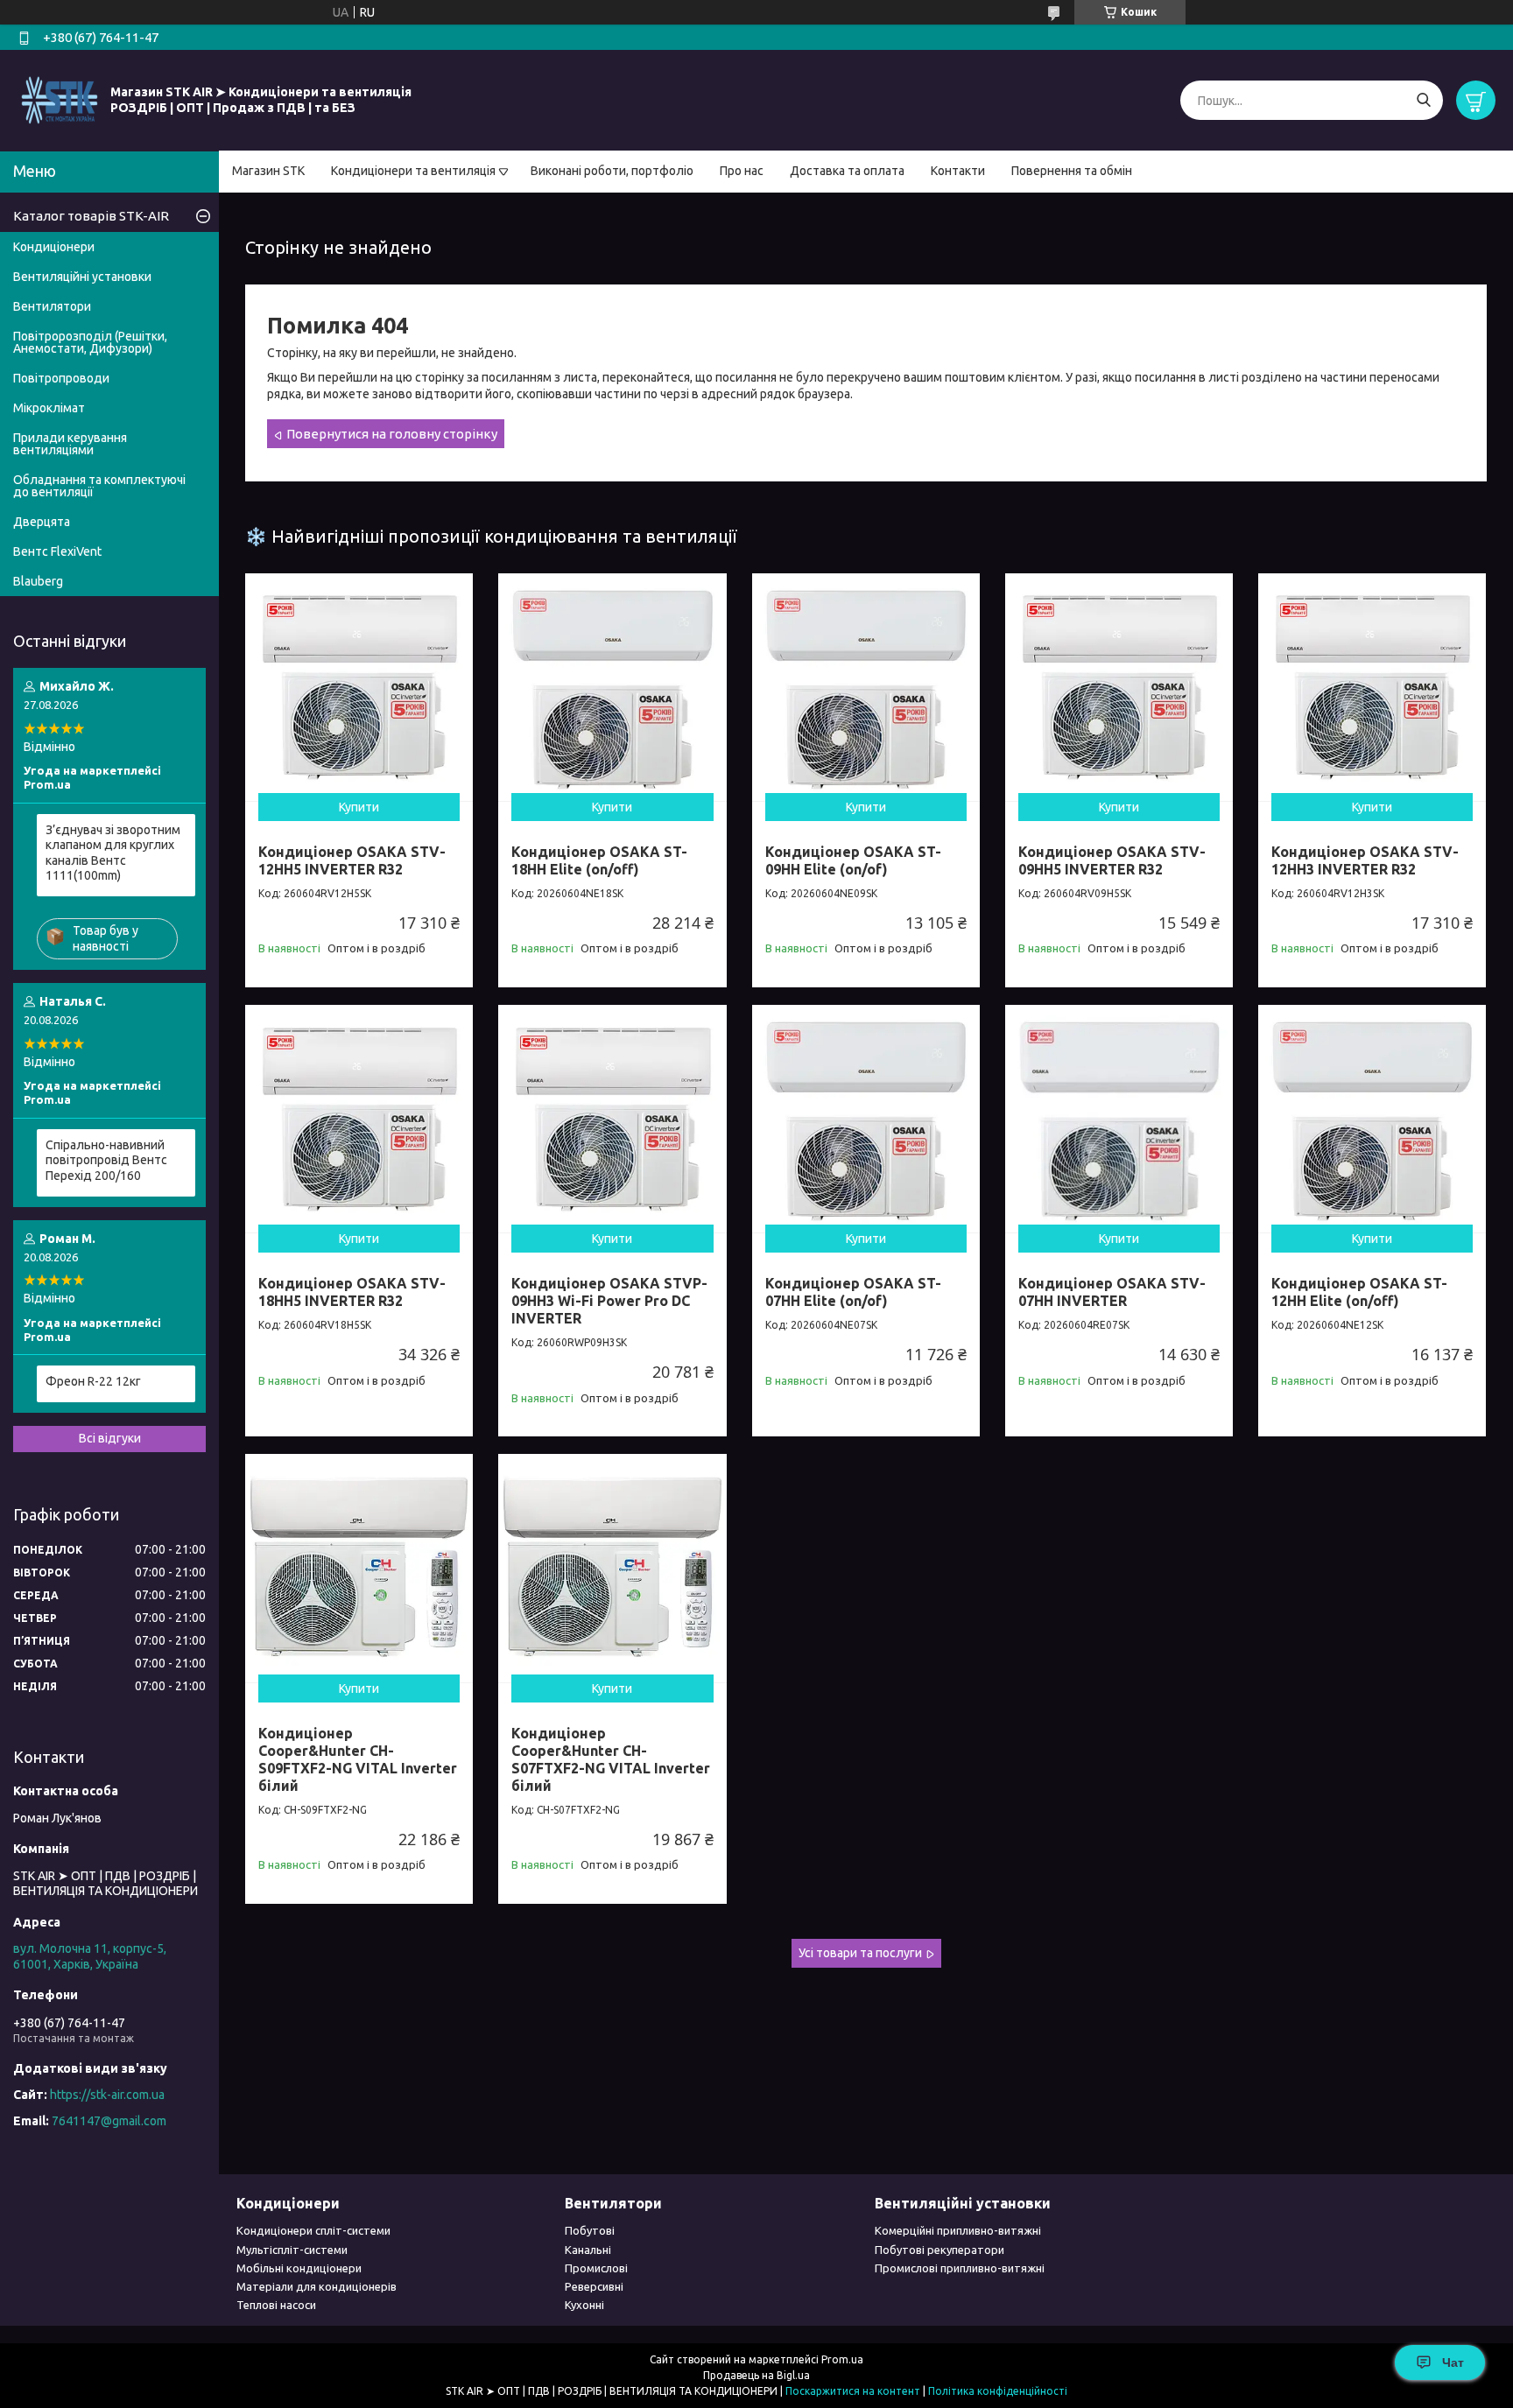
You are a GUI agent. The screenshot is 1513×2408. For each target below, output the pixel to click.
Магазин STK (268, 171)
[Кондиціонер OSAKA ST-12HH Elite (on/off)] (1372, 1119)
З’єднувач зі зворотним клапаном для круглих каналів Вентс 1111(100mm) (113, 853)
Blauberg (38, 581)
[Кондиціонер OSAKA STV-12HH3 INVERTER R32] (1372, 687)
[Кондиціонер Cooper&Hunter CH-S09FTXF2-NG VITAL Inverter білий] (359, 1568)
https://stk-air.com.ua (107, 2095)
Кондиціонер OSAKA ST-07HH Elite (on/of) (853, 1292)
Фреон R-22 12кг (93, 1381)
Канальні (588, 2250)
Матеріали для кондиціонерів (317, 2286)
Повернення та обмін (1072, 171)
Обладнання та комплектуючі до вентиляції (99, 486)
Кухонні (584, 2305)
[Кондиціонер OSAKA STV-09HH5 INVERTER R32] (1119, 687)
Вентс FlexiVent (57, 551)
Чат (1453, 2362)
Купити (359, 807)
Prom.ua (842, 2359)
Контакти (958, 171)
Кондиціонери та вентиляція (413, 171)
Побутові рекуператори (939, 2250)
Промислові (596, 2268)
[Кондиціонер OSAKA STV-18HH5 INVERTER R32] (359, 1119)
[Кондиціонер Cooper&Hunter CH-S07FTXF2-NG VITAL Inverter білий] (612, 1568)
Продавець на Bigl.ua (756, 2375)
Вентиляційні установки (82, 277)
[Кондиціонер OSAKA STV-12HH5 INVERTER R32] (359, 687)
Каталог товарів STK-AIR (91, 216)
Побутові (590, 2230)
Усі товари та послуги (860, 1953)
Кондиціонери (54, 247)
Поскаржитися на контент (853, 2391)
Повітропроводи (61, 378)
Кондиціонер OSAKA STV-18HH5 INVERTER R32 (352, 1292)
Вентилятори (52, 306)
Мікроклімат (49, 408)
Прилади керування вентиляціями (70, 444)
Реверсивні (594, 2286)
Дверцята (42, 522)
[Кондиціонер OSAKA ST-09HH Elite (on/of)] (866, 687)
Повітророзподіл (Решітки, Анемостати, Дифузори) (90, 342)
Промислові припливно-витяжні (960, 2268)
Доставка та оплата (847, 171)
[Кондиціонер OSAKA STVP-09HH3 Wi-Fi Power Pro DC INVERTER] (612, 1119)
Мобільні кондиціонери (299, 2268)
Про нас (742, 171)
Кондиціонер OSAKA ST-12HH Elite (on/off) (1359, 1292)
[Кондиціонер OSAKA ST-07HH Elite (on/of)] (866, 1119)
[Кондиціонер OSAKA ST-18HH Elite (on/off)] (612, 687)
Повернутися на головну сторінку (392, 434)
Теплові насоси (276, 2305)
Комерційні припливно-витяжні (958, 2230)
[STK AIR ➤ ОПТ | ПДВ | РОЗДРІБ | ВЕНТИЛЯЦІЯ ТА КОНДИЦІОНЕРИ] (60, 100)
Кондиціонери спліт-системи (313, 2230)
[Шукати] (1423, 100)
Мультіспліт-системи (292, 2250)
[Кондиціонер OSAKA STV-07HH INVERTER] (1119, 1119)
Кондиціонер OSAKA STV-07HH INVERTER (1112, 1292)
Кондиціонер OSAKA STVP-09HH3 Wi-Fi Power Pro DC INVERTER (609, 1301)
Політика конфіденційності (998, 2391)
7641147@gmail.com (109, 2121)
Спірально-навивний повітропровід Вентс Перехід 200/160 (106, 1160)
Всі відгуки (110, 1438)
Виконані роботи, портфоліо (612, 171)
